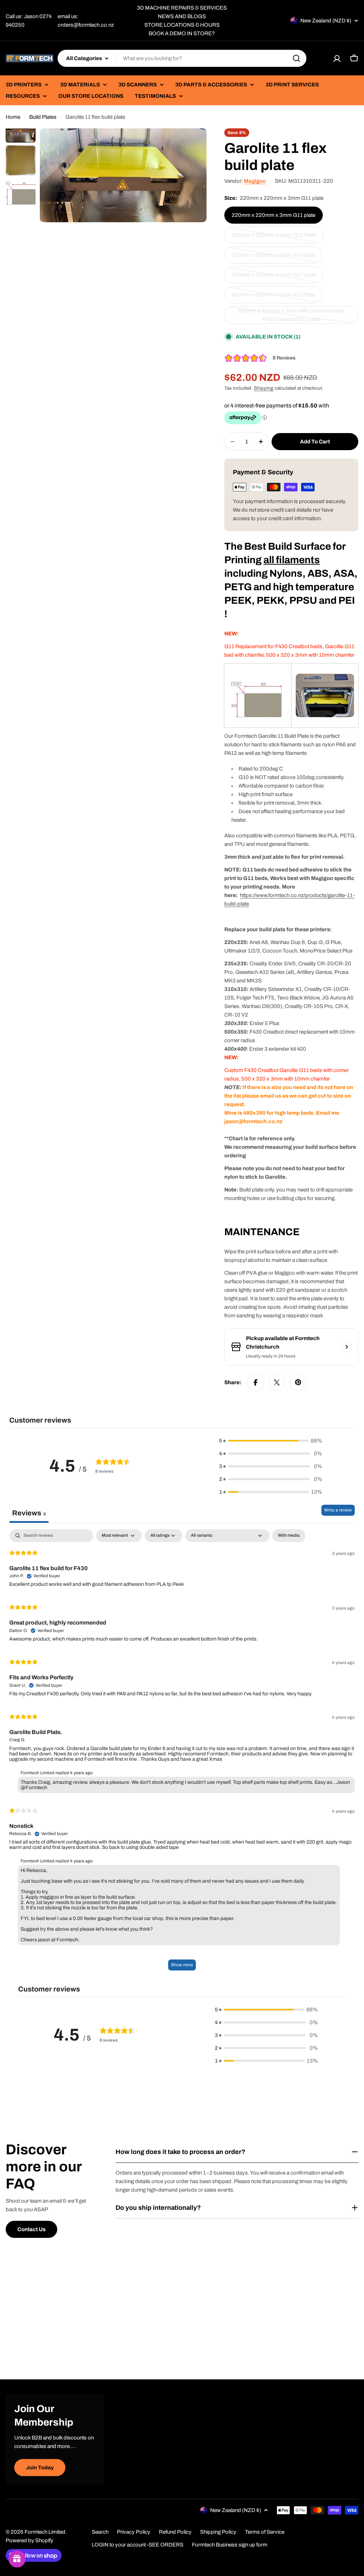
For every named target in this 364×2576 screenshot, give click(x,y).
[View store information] (347, 1347)
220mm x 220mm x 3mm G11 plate (274, 215)
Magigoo (255, 181)
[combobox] (182, 58)
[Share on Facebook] (256, 1382)
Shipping (264, 388)
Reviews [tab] (29, 1513)
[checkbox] (289, 1536)
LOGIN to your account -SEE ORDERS (138, 2545)
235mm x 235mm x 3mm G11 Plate (274, 238)
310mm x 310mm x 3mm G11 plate (273, 258)
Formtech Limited (45, 2532)
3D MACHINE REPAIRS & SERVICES (182, 8)
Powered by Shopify (30, 2540)
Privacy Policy (134, 2532)
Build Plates (43, 117)
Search (100, 2532)
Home (13, 117)
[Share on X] (277, 1382)
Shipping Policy (218, 2532)
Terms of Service (265, 2532)
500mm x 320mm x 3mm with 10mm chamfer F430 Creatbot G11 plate (291, 316)
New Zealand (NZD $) (326, 21)
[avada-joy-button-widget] (17, 2559)
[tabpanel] (182, 1753)
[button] (271, 1441)
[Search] (296, 58)
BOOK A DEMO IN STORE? (182, 33)
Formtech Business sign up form (230, 2545)
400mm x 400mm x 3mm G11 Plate (273, 298)
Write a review (338, 1510)
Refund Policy (175, 2532)
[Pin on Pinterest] (298, 1382)
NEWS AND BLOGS (182, 16)
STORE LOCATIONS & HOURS (182, 25)
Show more (182, 1965)
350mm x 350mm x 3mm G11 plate (274, 278)
